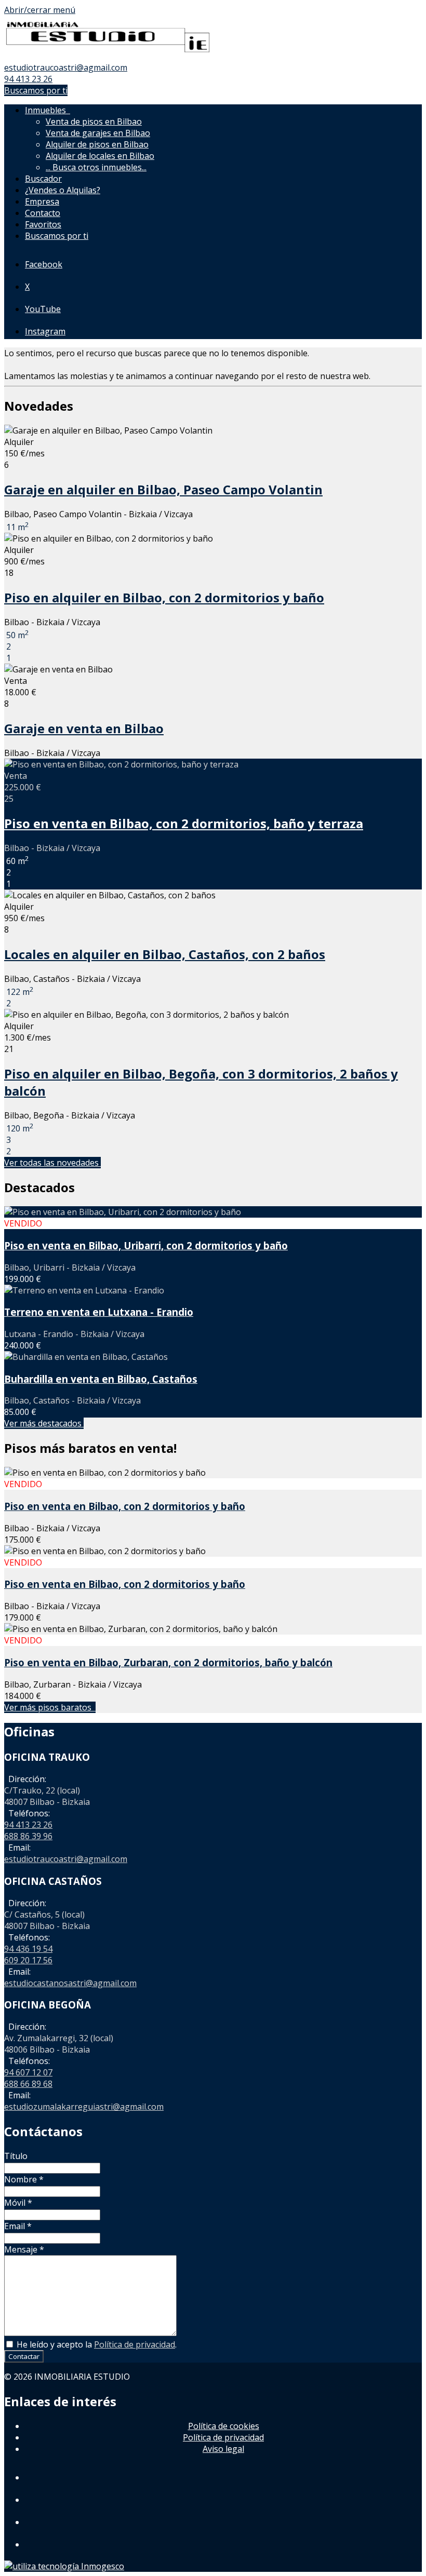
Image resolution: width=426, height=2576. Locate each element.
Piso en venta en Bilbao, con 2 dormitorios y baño (125, 1506)
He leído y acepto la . (96, 2344)
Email (18, 2226)
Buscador (43, 179)
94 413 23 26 (28, 79)
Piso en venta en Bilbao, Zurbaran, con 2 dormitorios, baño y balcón (168, 1662)
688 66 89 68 (28, 2084)
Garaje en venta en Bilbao (84, 728)
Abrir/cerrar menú (40, 10)
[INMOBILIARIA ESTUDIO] (108, 56)
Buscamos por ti (36, 90)
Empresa (42, 201)
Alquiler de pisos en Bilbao (97, 144)
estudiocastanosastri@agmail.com (70, 1983)
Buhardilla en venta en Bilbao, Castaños (101, 1379)
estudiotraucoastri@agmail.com (66, 68)
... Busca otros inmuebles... (96, 167)
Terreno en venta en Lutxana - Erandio (99, 1312)
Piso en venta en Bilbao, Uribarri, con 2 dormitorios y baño (146, 1245)
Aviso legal (223, 2449)
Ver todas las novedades (52, 1163)
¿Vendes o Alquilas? (63, 190)
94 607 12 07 (28, 2072)
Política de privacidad (135, 2344)
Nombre (24, 2179)
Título (16, 2156)
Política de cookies (224, 2426)
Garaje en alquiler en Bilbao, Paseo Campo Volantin (163, 489)
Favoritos (43, 224)
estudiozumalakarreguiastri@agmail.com (84, 2107)
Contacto (43, 213)
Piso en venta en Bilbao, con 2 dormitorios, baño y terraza (184, 823)
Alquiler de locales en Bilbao (100, 156)
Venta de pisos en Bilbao (94, 122)
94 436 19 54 (28, 1949)
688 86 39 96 (28, 1836)
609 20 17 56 (28, 1960)
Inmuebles (48, 110)
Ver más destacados (44, 1423)
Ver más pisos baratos (50, 1707)
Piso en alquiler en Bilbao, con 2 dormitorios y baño (164, 597)
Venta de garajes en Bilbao (98, 133)
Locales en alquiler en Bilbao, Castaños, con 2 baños (165, 954)
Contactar (24, 2356)
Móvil (18, 2203)
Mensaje (24, 2249)
